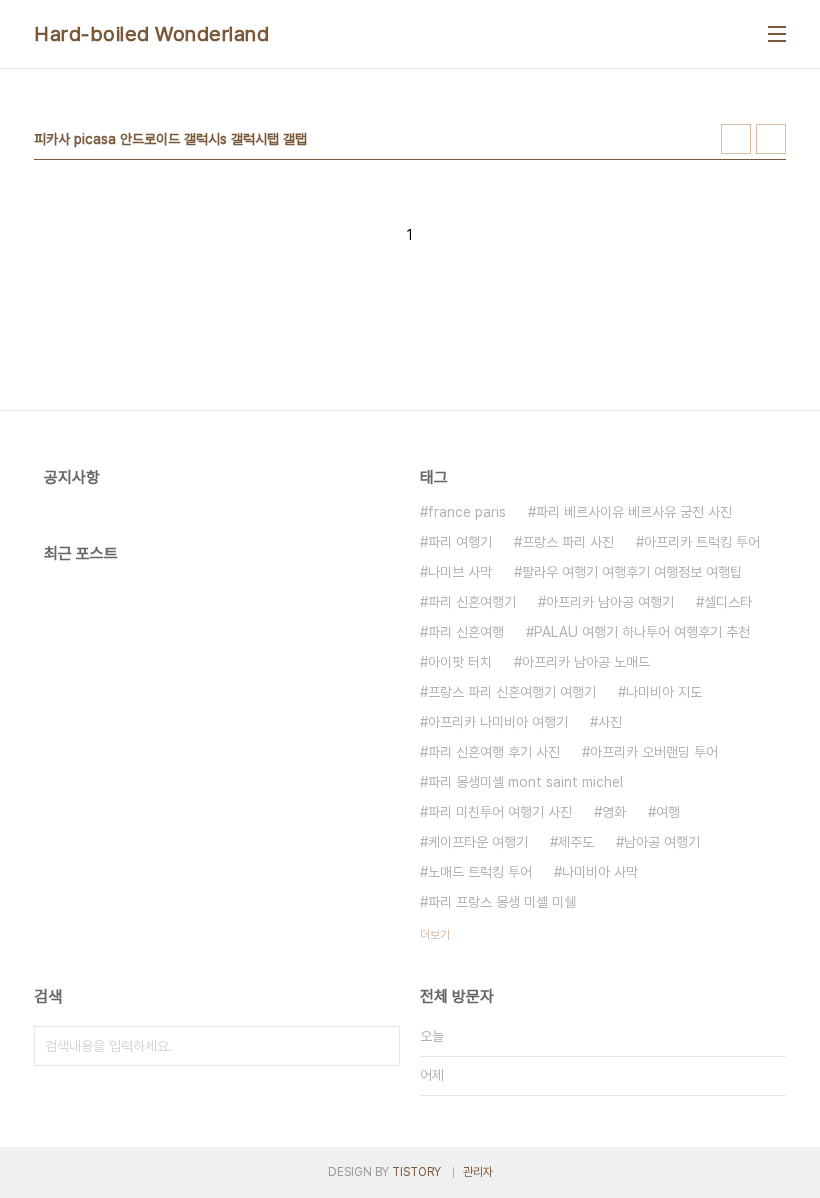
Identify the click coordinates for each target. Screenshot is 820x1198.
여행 (668, 812)
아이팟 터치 (460, 662)
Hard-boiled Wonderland (151, 34)
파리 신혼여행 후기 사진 (494, 752)
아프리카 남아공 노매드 (586, 662)
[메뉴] (777, 34)
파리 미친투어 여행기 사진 (500, 812)
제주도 (576, 842)
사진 (610, 722)
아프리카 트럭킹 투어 (702, 542)
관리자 (478, 1172)
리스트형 (771, 139)
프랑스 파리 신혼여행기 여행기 (512, 692)
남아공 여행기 (662, 842)
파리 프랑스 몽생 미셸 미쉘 (502, 902)
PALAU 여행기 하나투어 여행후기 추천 (642, 632)
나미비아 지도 (664, 692)
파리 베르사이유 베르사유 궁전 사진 (634, 512)
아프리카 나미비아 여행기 (498, 722)
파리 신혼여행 (466, 632)
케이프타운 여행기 (478, 842)
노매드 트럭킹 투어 (480, 872)
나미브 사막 (460, 572)
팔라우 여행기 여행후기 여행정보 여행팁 (632, 572)
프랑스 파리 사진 (568, 542)
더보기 (435, 935)
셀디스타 (728, 602)
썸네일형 (736, 139)
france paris (467, 512)
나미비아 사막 (600, 872)
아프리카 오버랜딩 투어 (654, 752)
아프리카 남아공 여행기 (610, 602)
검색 (380, 1046)
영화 (614, 812)
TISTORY (416, 1172)
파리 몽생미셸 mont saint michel (525, 782)
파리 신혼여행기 (472, 602)
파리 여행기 (460, 542)
